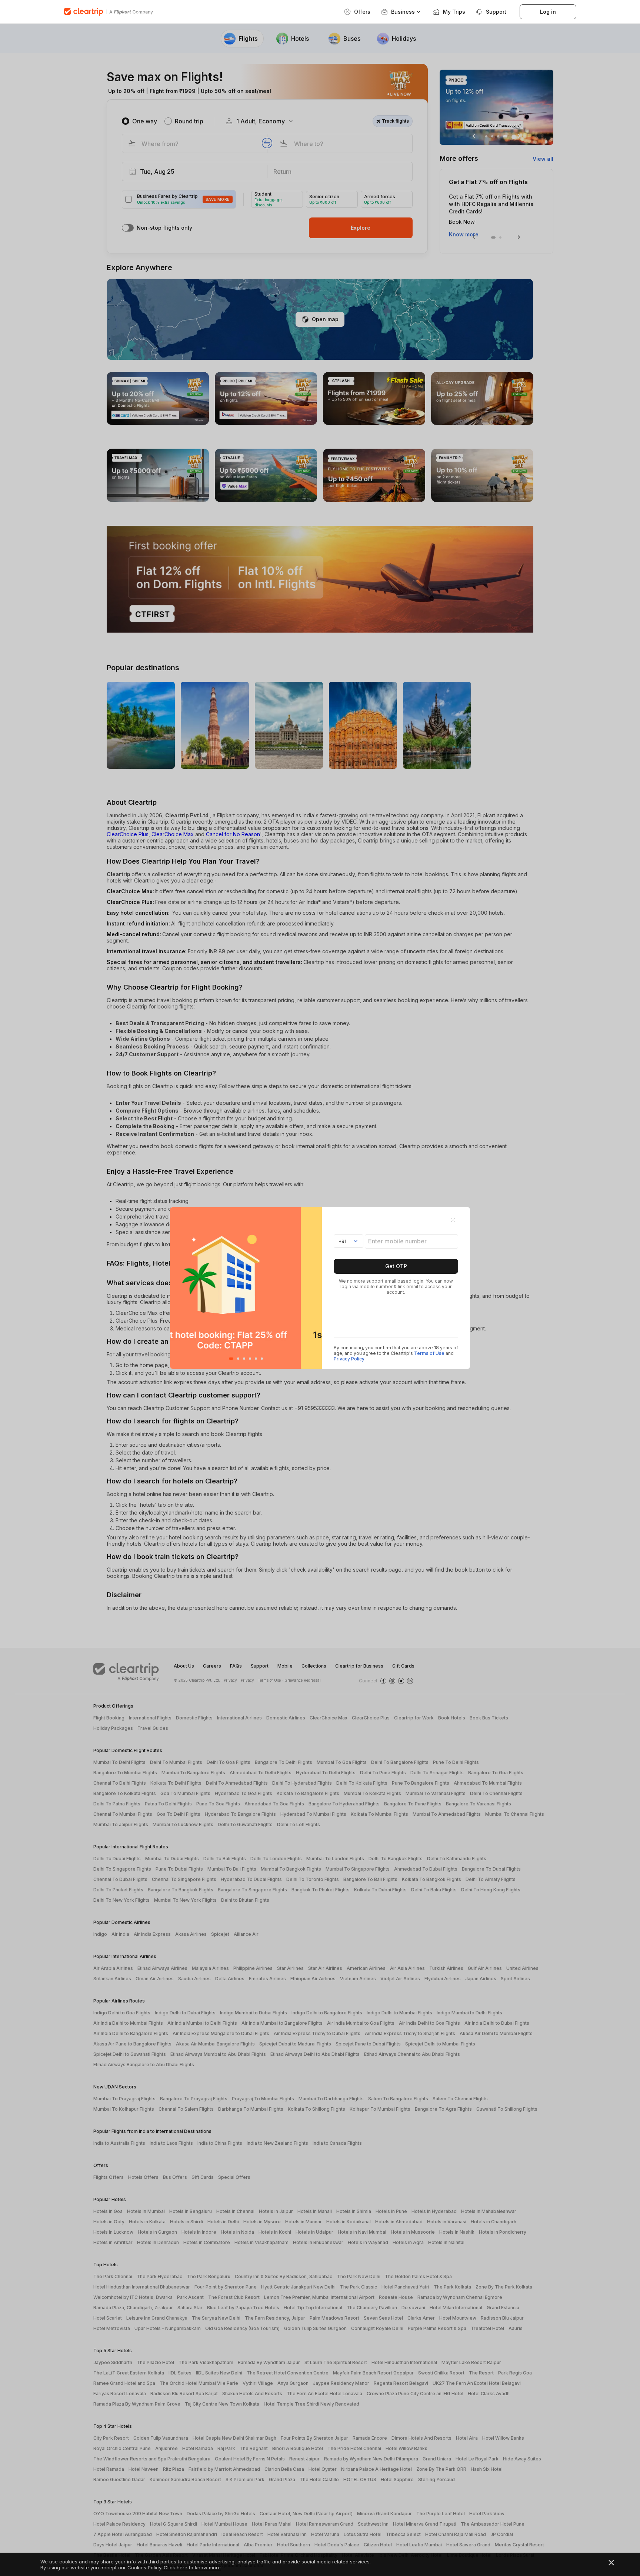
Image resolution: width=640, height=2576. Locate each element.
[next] (314, 1288)
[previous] (178, 1288)
